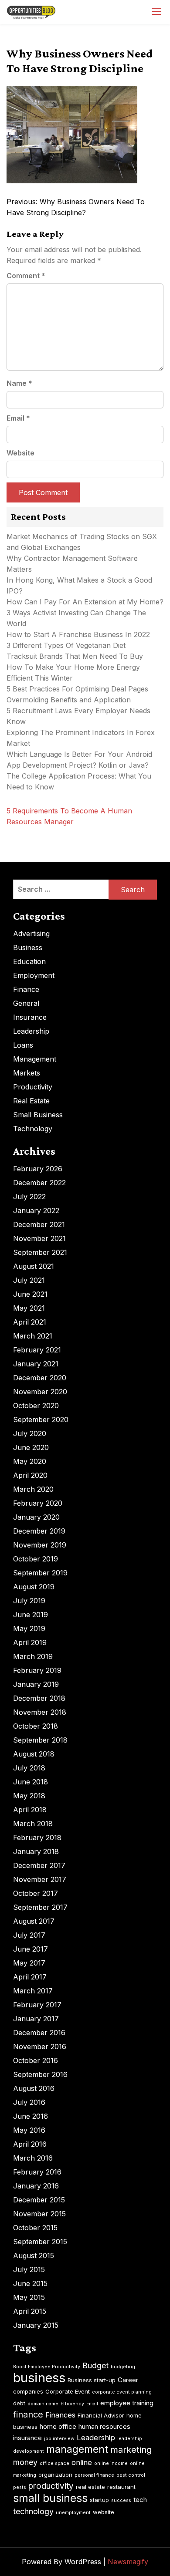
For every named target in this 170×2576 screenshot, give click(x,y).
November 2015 (39, 2214)
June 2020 (31, 1447)
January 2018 (36, 1851)
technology (33, 2511)
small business (50, 2498)
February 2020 (38, 1503)
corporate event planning (122, 2392)
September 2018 (40, 1740)
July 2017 (29, 1935)
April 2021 (30, 1322)
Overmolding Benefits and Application (69, 700)
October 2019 (36, 1559)
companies (28, 2391)
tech (140, 2500)
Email (18, 418)
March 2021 (33, 1336)
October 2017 (36, 1893)
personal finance (94, 2475)
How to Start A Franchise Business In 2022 (78, 634)
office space (54, 2463)
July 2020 (30, 1433)
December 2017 (39, 1865)
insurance (27, 2438)
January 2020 (36, 1517)
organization (55, 2475)
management (77, 2449)
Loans (23, 1045)
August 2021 (34, 1266)
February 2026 (38, 1169)
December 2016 (39, 2033)
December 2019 (39, 1531)
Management (35, 1059)
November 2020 (40, 1392)
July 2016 (29, 2102)
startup (99, 2500)
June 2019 (31, 1615)
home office (58, 2426)
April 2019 (30, 1642)
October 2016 (36, 2060)
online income (111, 2463)
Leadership (31, 1031)
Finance (26, 989)
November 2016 (40, 2047)
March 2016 (33, 2158)
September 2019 (40, 1573)
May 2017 (29, 1963)
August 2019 (34, 1587)
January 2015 (36, 2325)
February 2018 (37, 1838)
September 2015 (40, 2242)
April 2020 (30, 1475)
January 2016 (36, 2186)
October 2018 (36, 1726)
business (39, 2378)
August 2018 (34, 1754)
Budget (95, 2365)
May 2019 (29, 1629)
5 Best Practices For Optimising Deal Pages (77, 689)
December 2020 (40, 1378)
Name (19, 383)
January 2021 (36, 1364)
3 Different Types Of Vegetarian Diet (66, 645)
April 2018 (30, 1810)
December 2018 (39, 1698)
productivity (51, 2486)
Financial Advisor (101, 2415)
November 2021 (39, 1238)
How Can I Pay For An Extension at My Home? (85, 602)
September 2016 (40, 2074)
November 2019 (40, 1545)
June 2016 (31, 2116)
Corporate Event (68, 2391)
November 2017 (40, 1879)
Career (128, 2380)
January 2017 (36, 2019)
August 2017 (34, 1921)
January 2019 (36, 1684)
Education (29, 961)
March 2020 (33, 1489)
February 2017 (37, 2005)
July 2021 (29, 1280)
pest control (131, 2475)
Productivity (33, 1087)
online (82, 2462)
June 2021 (30, 1294)
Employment (34, 975)
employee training (127, 2403)
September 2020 (41, 1419)
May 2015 (29, 2297)
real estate (90, 2487)
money (25, 2462)
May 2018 (29, 1796)
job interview (59, 2439)
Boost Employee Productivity (47, 2367)
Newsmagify (128, 2562)
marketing (131, 2450)
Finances (60, 2415)
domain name (43, 2404)
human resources (104, 2426)
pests (20, 2487)
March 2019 (33, 1656)
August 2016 (34, 2088)
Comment (26, 276)
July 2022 (29, 1197)
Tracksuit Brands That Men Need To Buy (75, 656)
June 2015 (30, 2283)
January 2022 (36, 1210)
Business (28, 947)
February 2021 (37, 1350)
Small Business (38, 1115)
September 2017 (40, 1907)
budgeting (123, 2367)
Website (20, 453)
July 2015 (29, 2269)
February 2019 (37, 1670)
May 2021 (29, 1308)
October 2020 (36, 1406)
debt (19, 2403)
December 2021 (39, 1224)
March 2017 (33, 1991)
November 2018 (40, 1712)
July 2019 (29, 1601)
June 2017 (31, 1949)
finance (28, 2414)
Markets (27, 1073)
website (104, 2512)
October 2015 (35, 2228)
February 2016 (37, 2172)
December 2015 (39, 2200)
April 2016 (30, 2144)
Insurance (30, 1017)
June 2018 (31, 1782)
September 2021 (40, 1252)
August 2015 (34, 2256)
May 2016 (29, 2130)
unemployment (73, 2513)
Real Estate (31, 1101)
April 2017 (30, 1977)
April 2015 (30, 2311)
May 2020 (30, 1461)
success (121, 2500)
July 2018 (29, 1768)
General (26, 1003)
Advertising (31, 934)
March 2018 (33, 1824)
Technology (33, 1129)
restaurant (121, 2487)
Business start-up (92, 2380)
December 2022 (39, 1183)
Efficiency (72, 2404)
